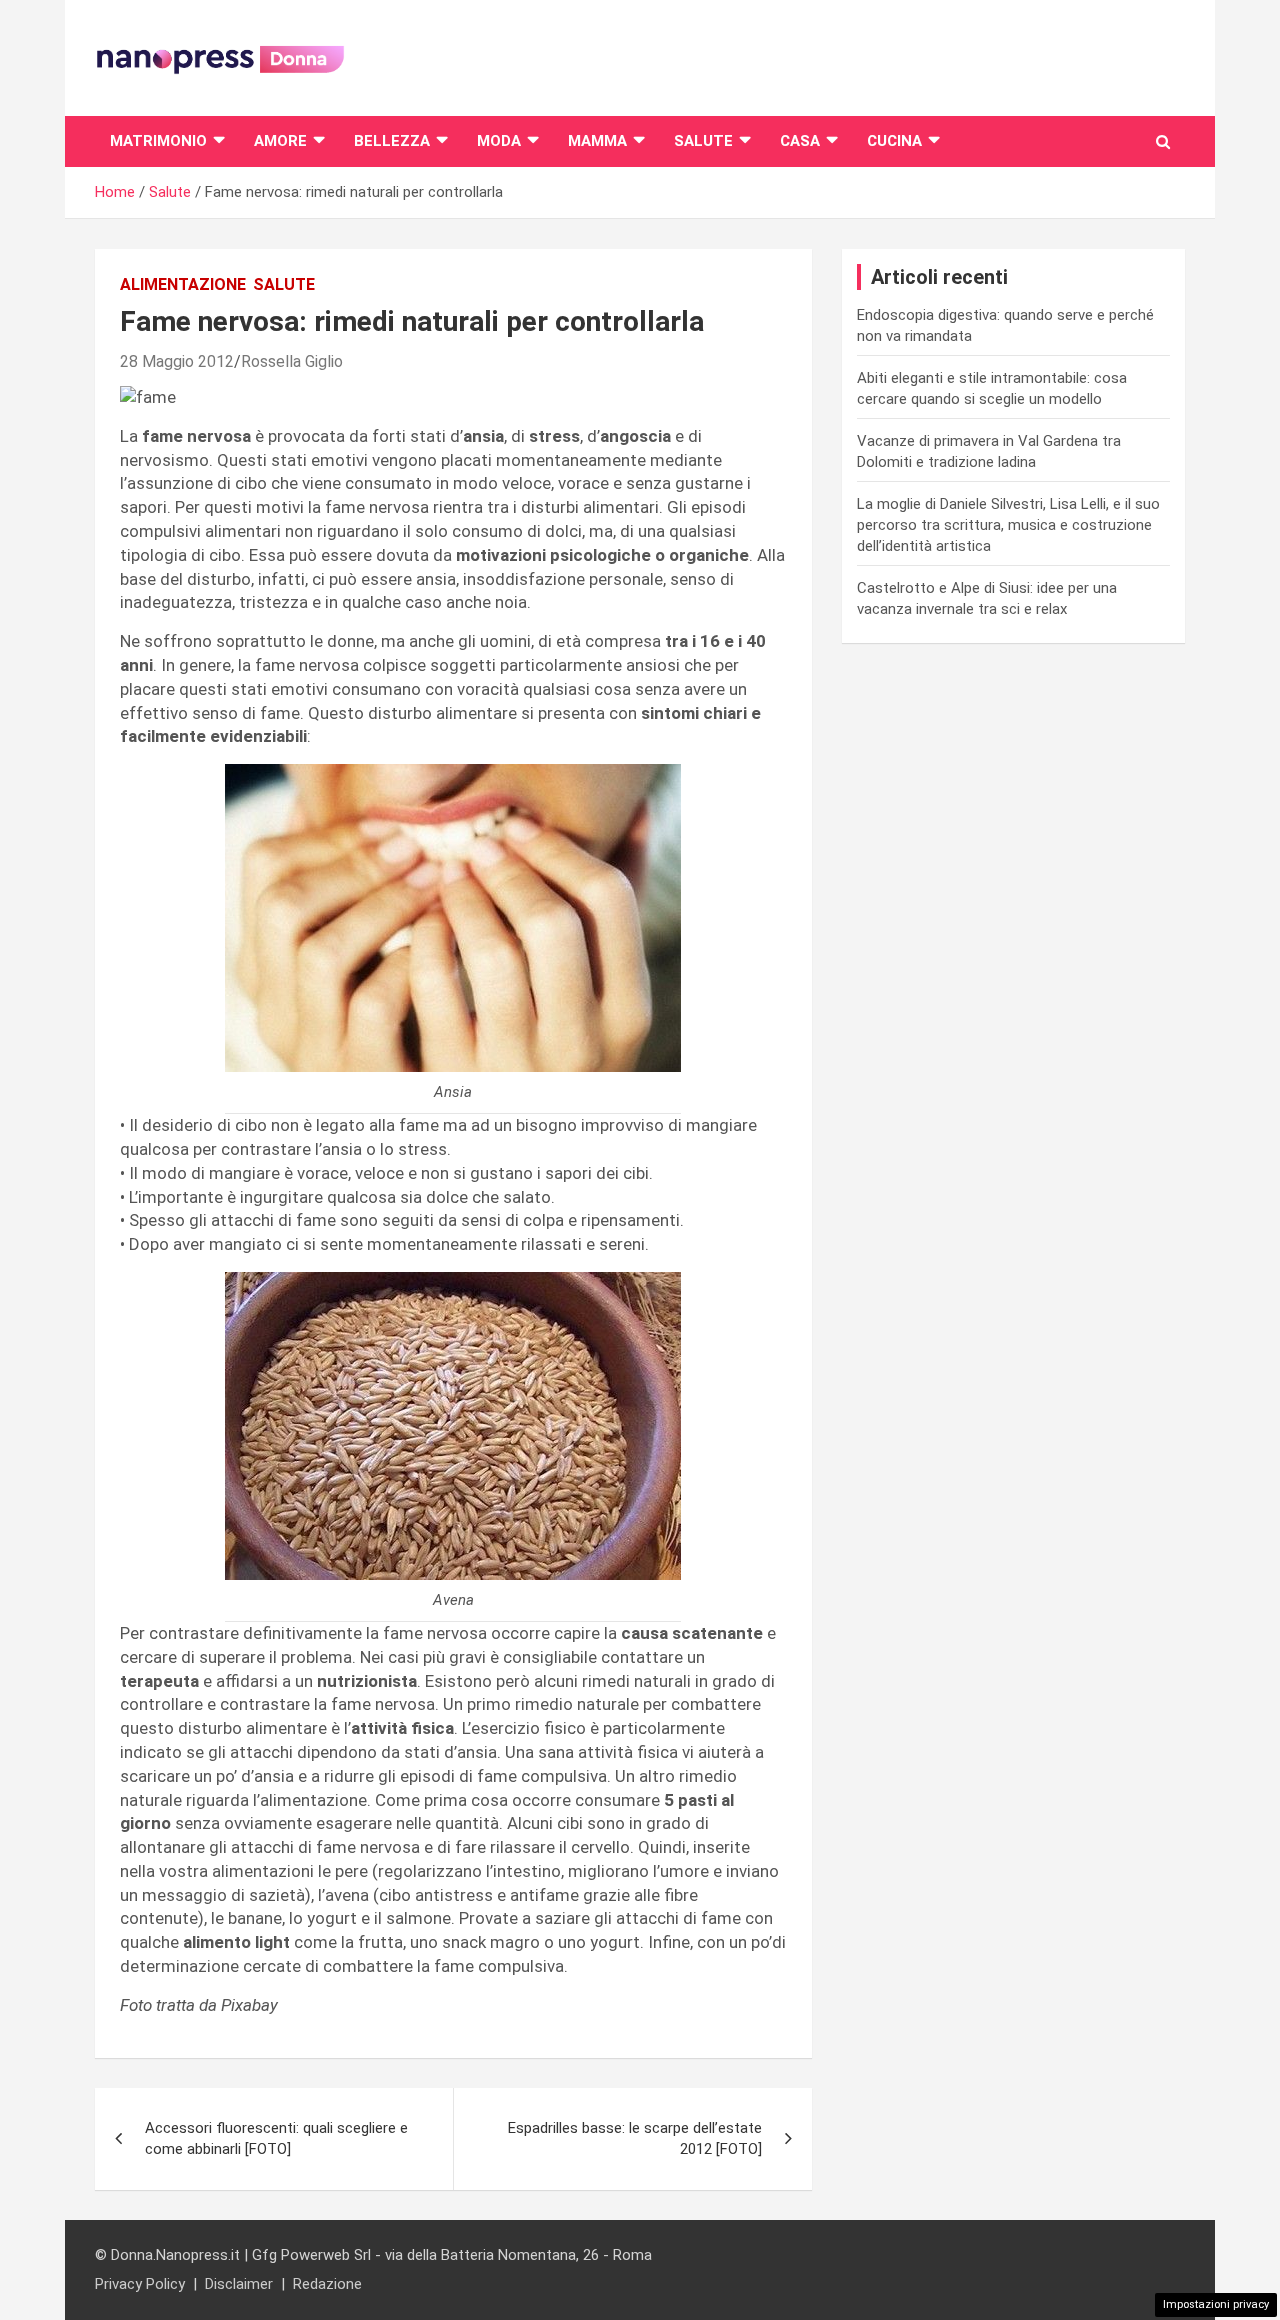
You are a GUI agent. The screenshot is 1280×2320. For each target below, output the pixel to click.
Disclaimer (239, 2284)
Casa (800, 141)
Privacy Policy (140, 2284)
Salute (703, 141)
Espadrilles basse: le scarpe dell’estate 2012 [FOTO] (635, 2138)
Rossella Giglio (292, 361)
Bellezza (392, 141)
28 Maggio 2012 (177, 361)
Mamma (597, 141)
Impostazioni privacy (1216, 2304)
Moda (499, 141)
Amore (280, 141)
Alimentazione (183, 284)
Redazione (327, 2284)
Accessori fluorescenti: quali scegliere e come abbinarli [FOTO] (276, 2138)
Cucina (894, 141)
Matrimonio (158, 141)
